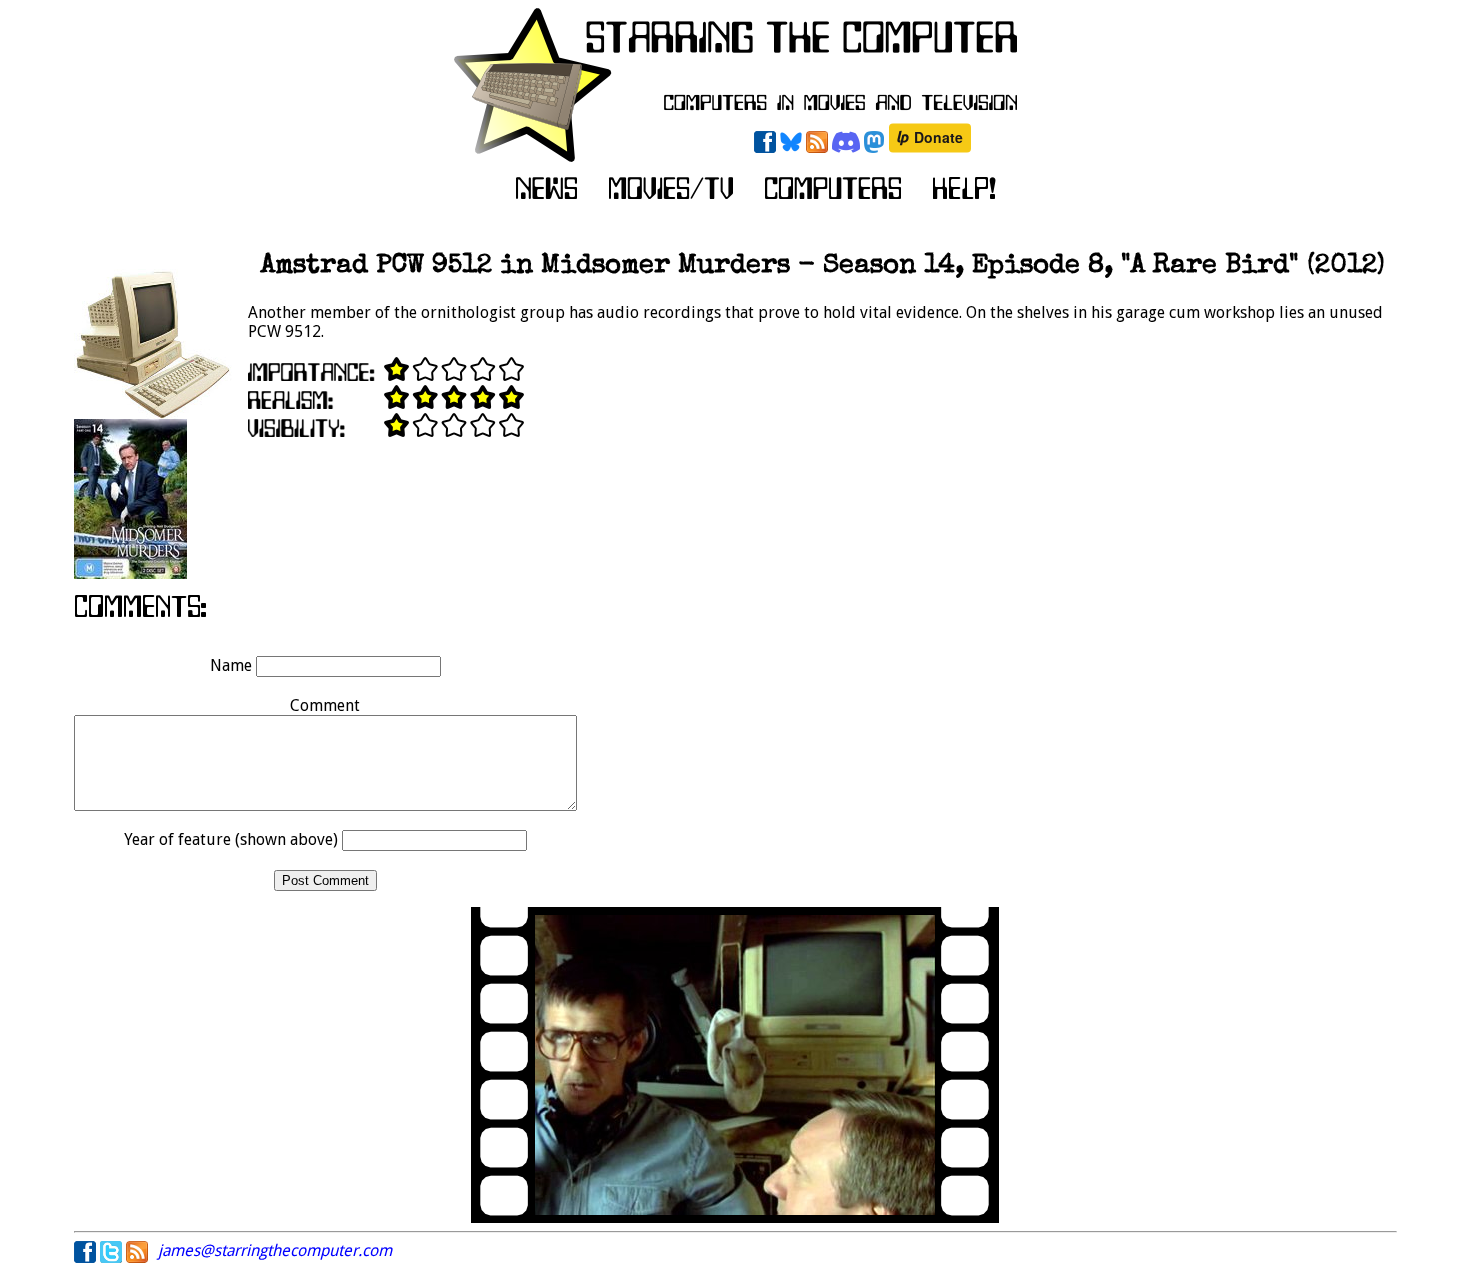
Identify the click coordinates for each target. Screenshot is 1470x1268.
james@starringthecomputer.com (275, 1250)
